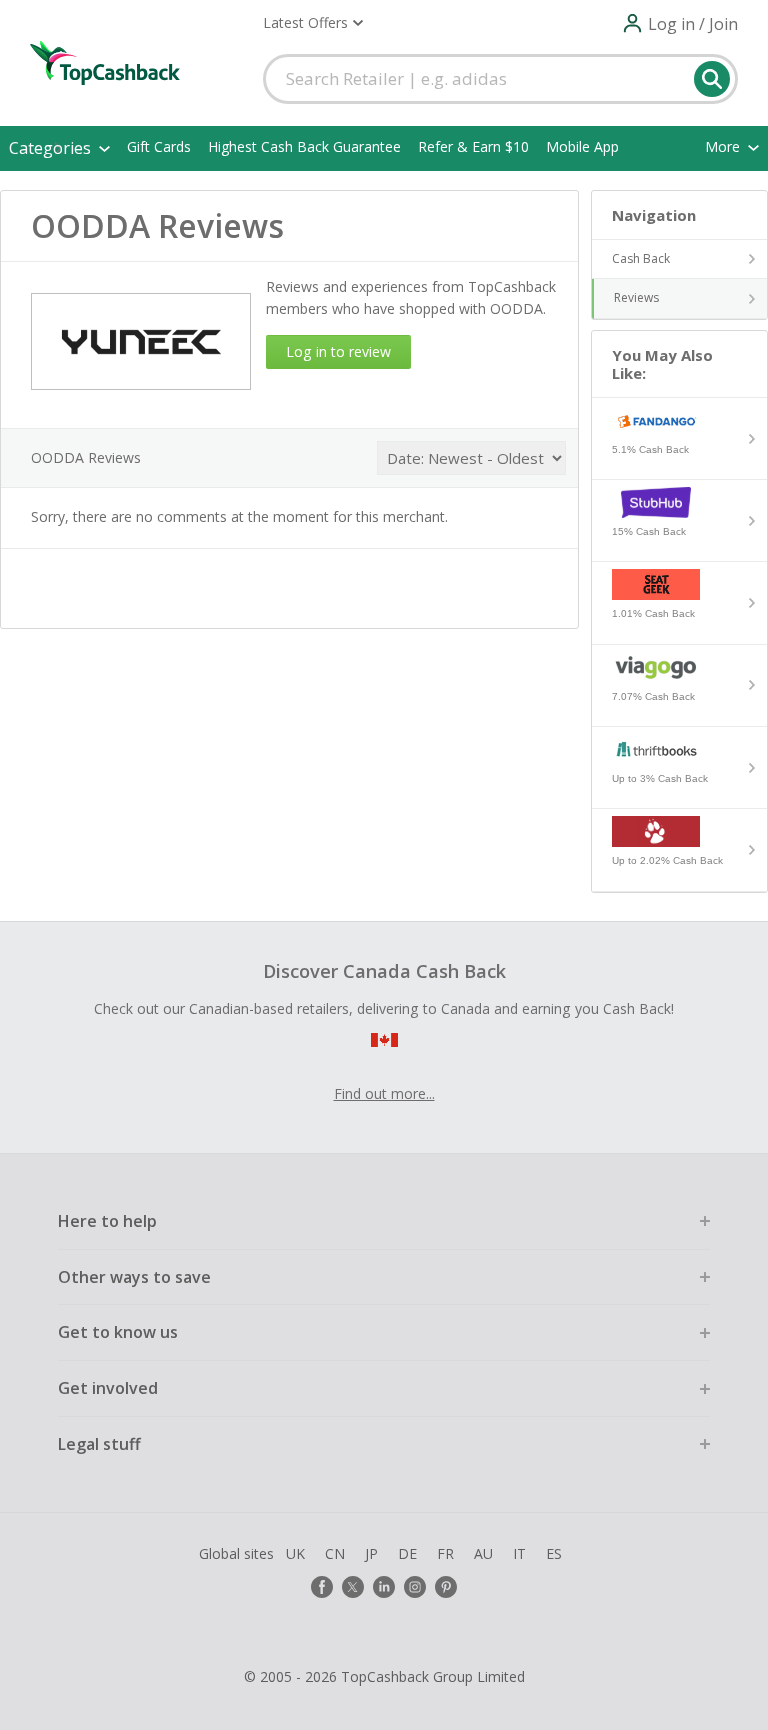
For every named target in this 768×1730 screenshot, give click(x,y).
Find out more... (384, 1093)
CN (335, 1553)
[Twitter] (353, 1587)
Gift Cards (159, 146)
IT (519, 1553)
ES (554, 1553)
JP (371, 1553)
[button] (313, 23)
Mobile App (582, 146)
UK (295, 1553)
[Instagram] (415, 1587)
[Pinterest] (446, 1587)
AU (483, 1553)
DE (407, 1553)
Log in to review (338, 351)
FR (445, 1553)
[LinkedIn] (384, 1587)
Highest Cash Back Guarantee (304, 146)
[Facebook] (322, 1587)
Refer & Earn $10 (473, 146)
